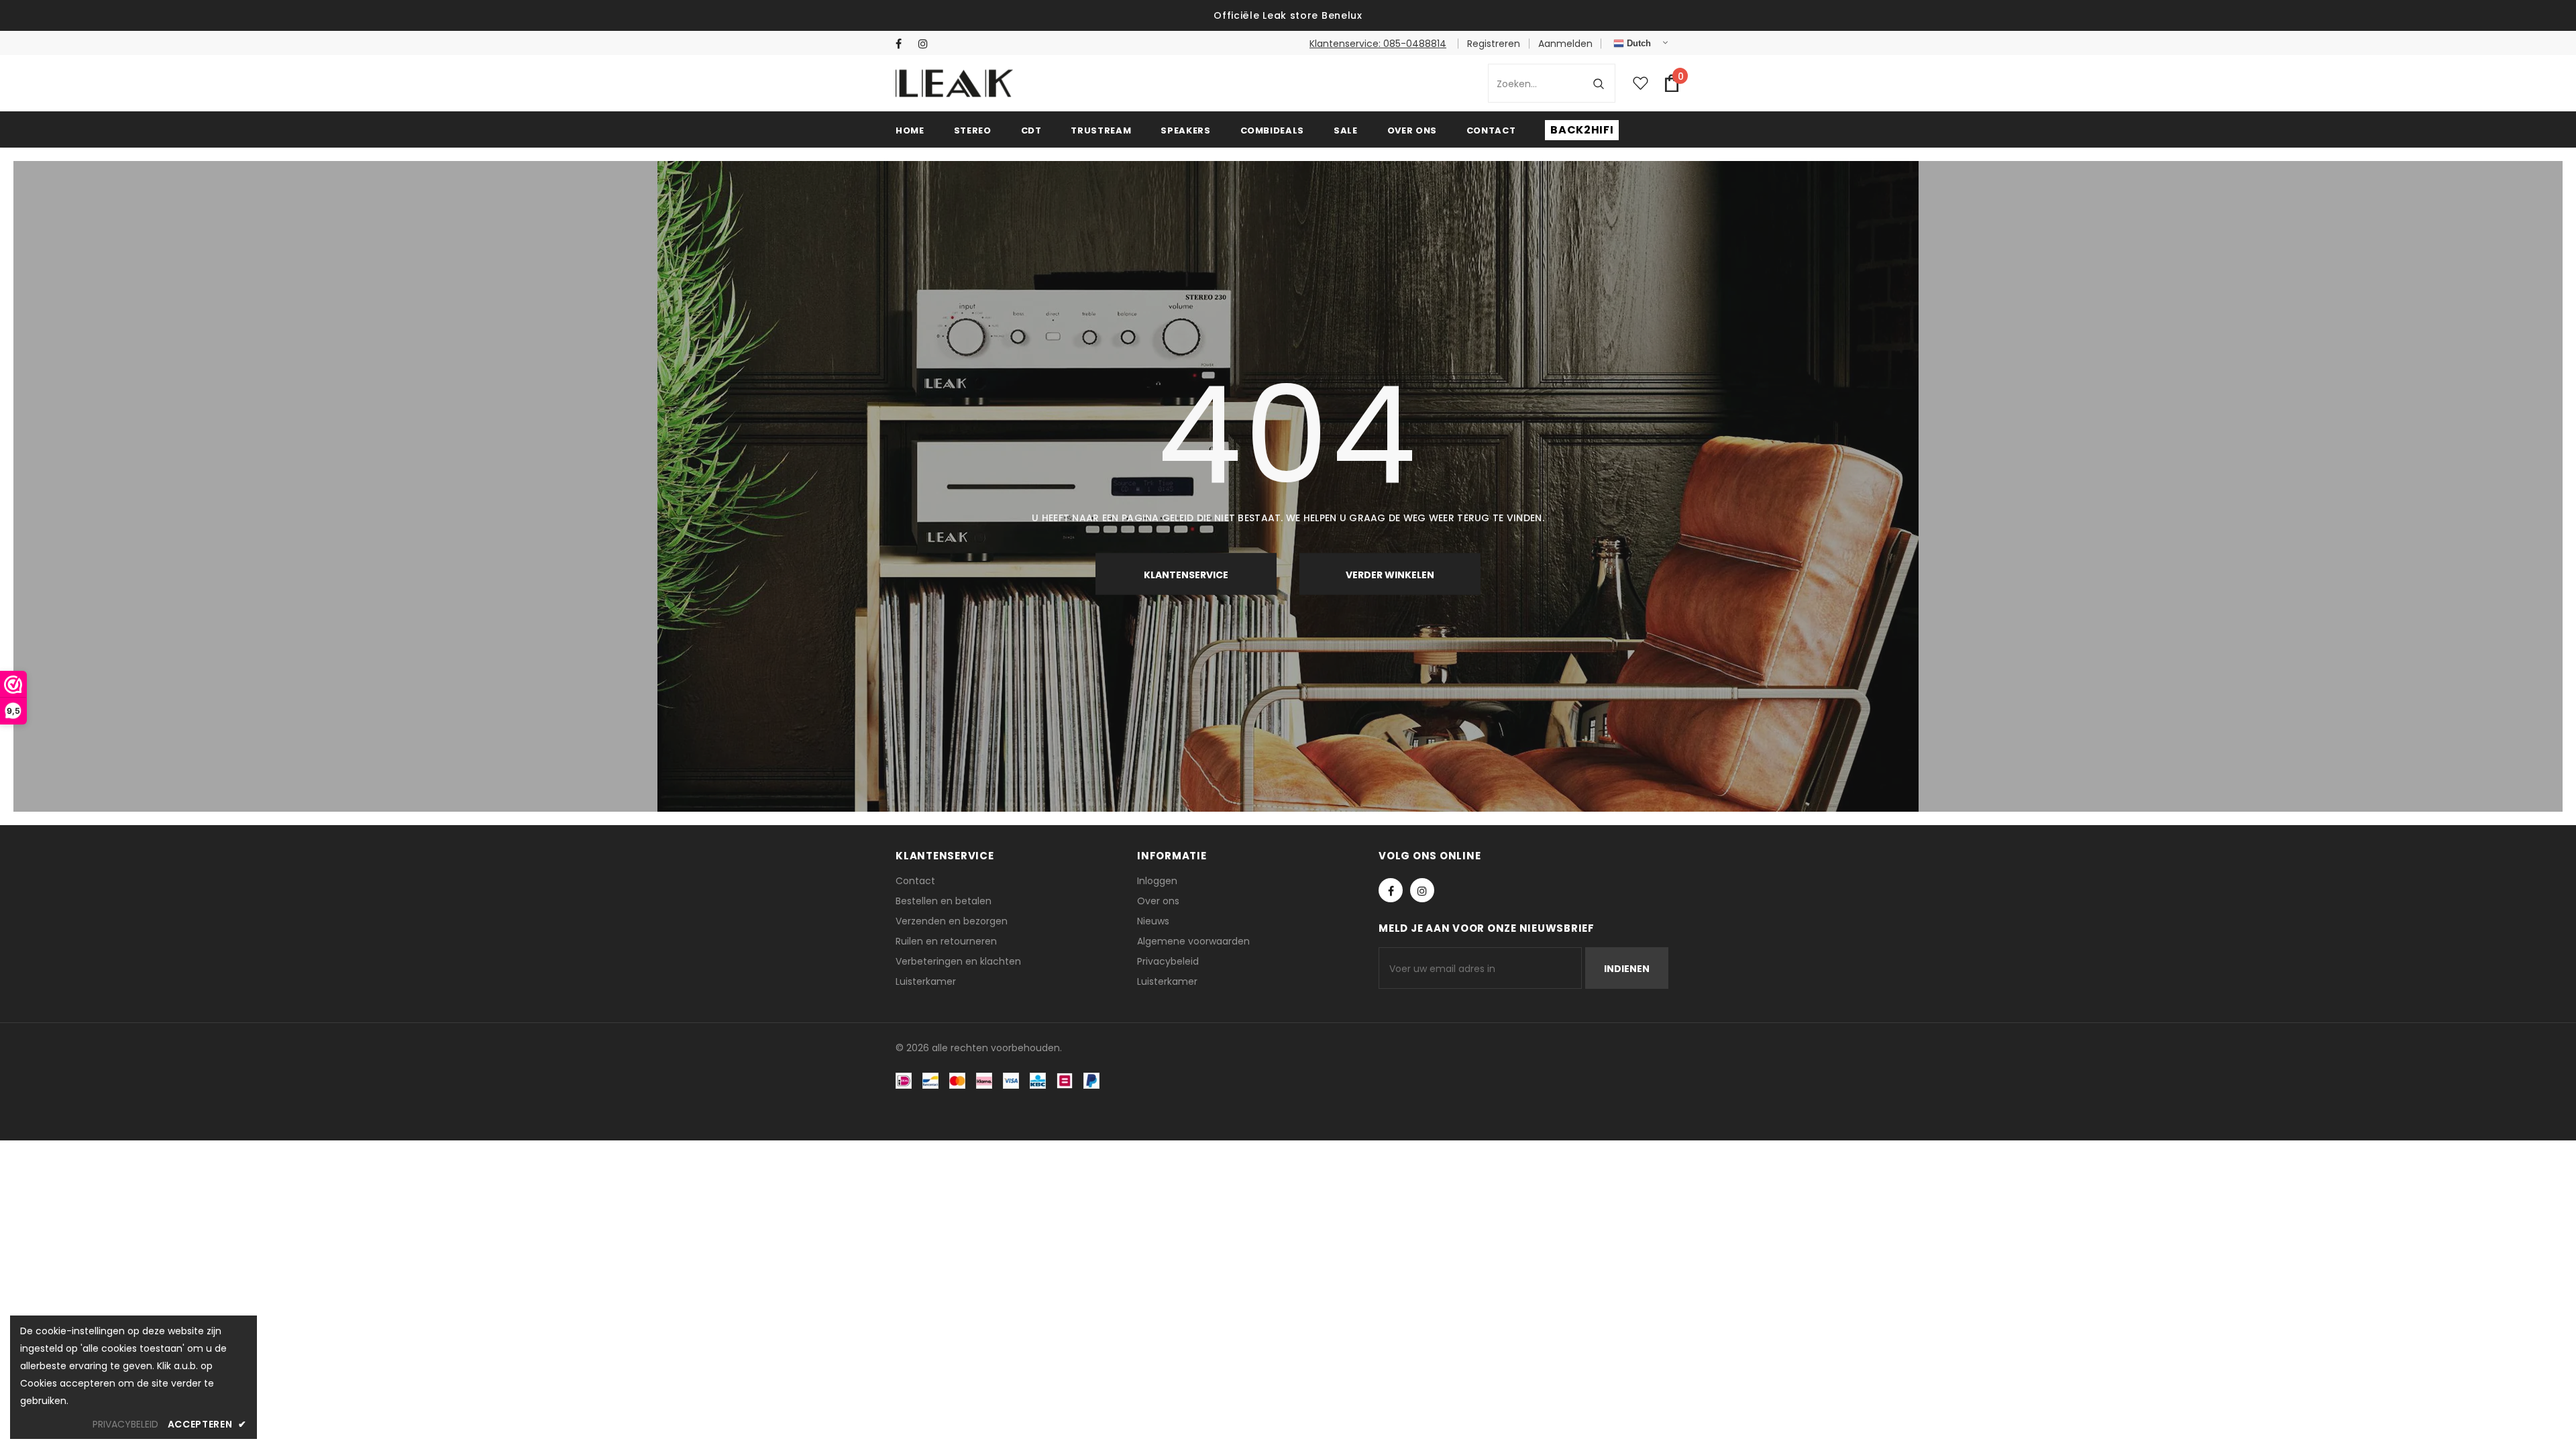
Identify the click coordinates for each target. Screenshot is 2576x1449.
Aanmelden (1565, 44)
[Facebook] (904, 44)
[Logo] (954, 83)
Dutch (1638, 43)
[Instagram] (927, 44)
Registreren (1494, 44)
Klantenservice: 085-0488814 (1378, 44)
